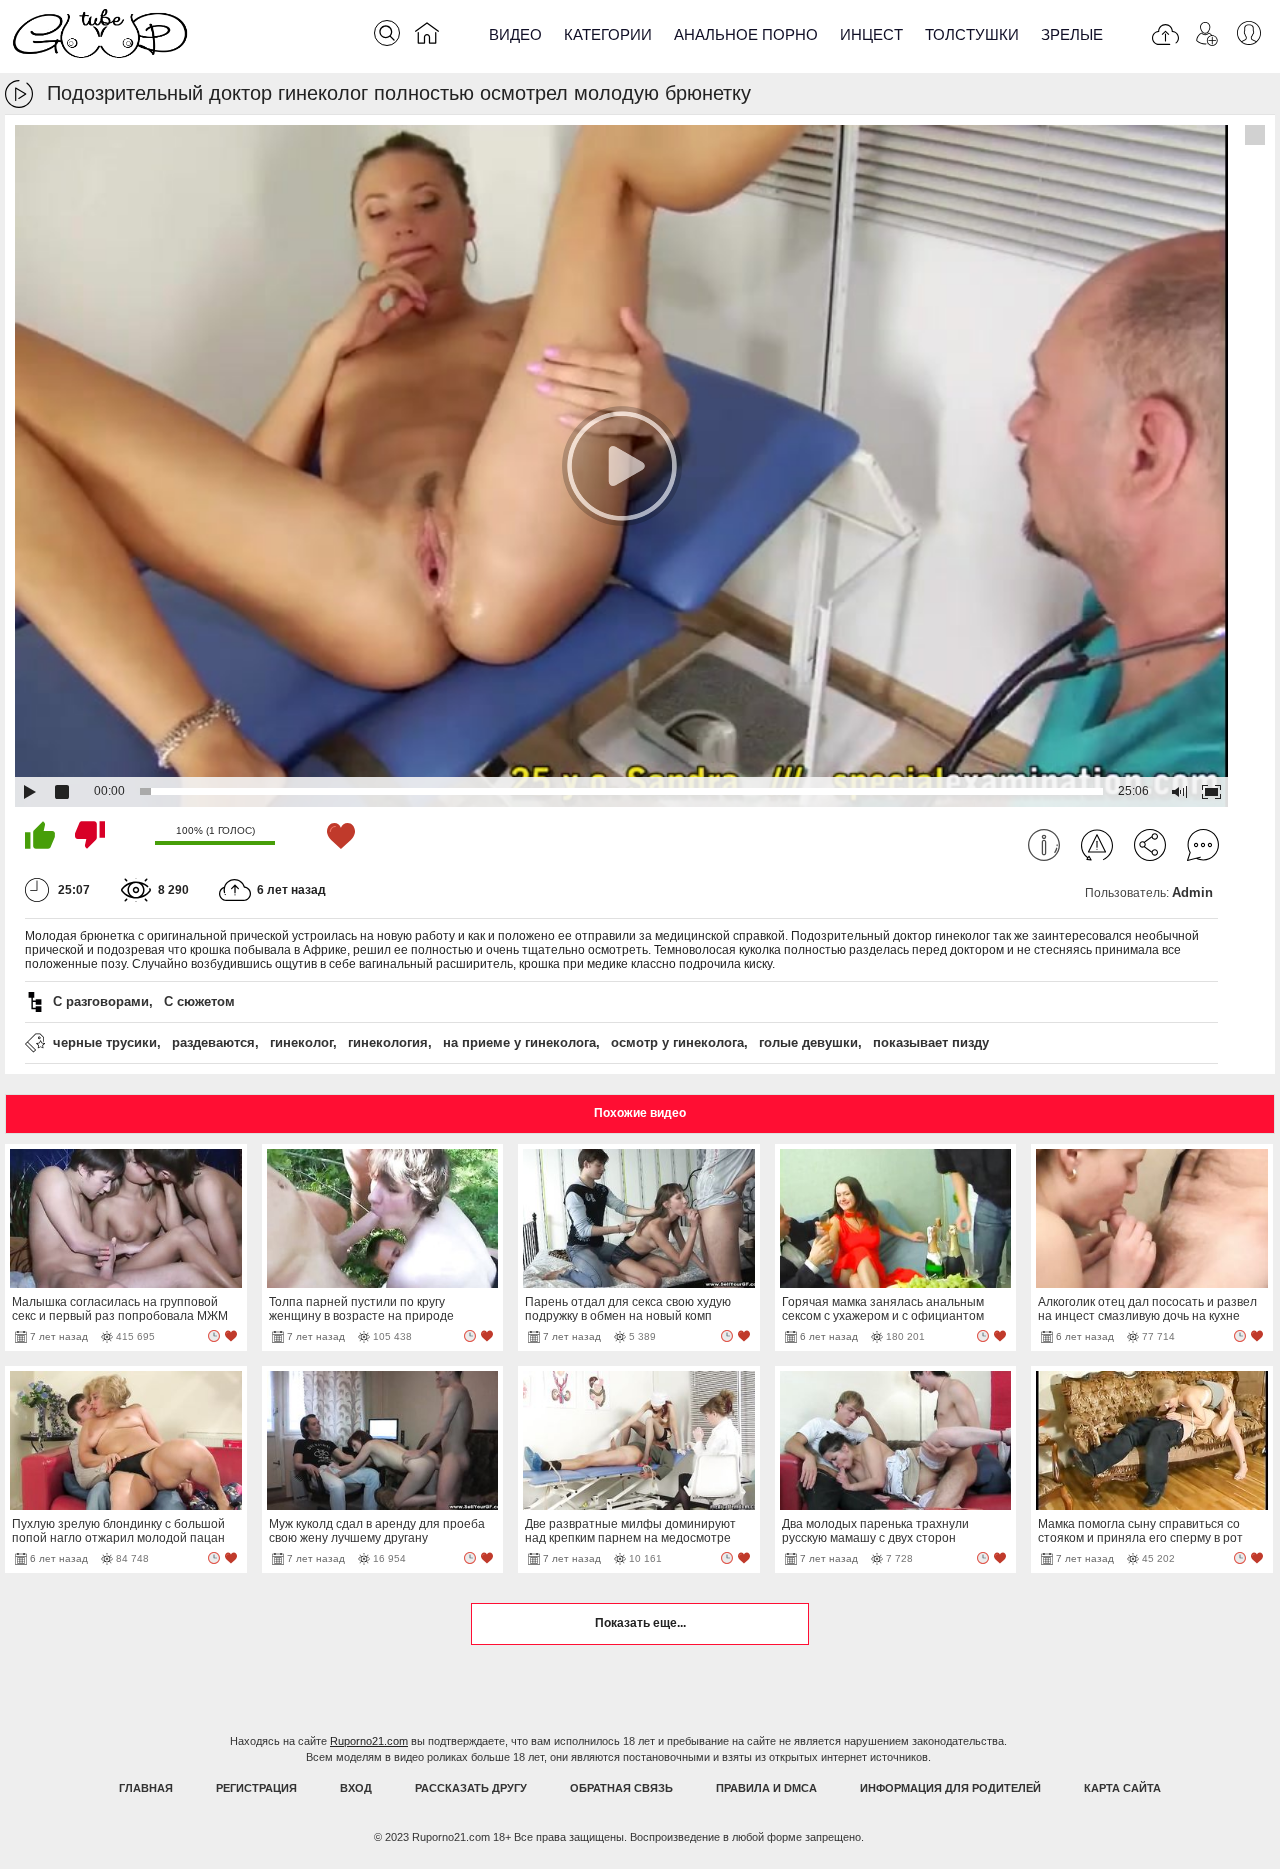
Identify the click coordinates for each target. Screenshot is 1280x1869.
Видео (515, 34)
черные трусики (105, 1042)
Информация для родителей (950, 1788)
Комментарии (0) (1203, 845)
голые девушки (808, 1042)
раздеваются (213, 1042)
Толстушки (972, 34)
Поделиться (1150, 845)
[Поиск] (387, 33)
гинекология (388, 1042)
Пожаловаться (1097, 845)
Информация (1044, 845)
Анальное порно (746, 34)
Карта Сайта (1122, 1788)
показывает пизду (931, 1042)
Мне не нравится (90, 835)
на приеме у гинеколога (519, 1042)
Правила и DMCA (766, 1788)
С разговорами (101, 1001)
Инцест (871, 34)
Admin (1192, 892)
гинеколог (301, 1042)
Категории (608, 34)
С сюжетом (199, 1001)
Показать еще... (640, 1623)
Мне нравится (40, 835)
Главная (146, 1788)
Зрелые (1072, 34)
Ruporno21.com (369, 1741)
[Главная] (427, 37)
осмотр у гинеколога (677, 1042)
